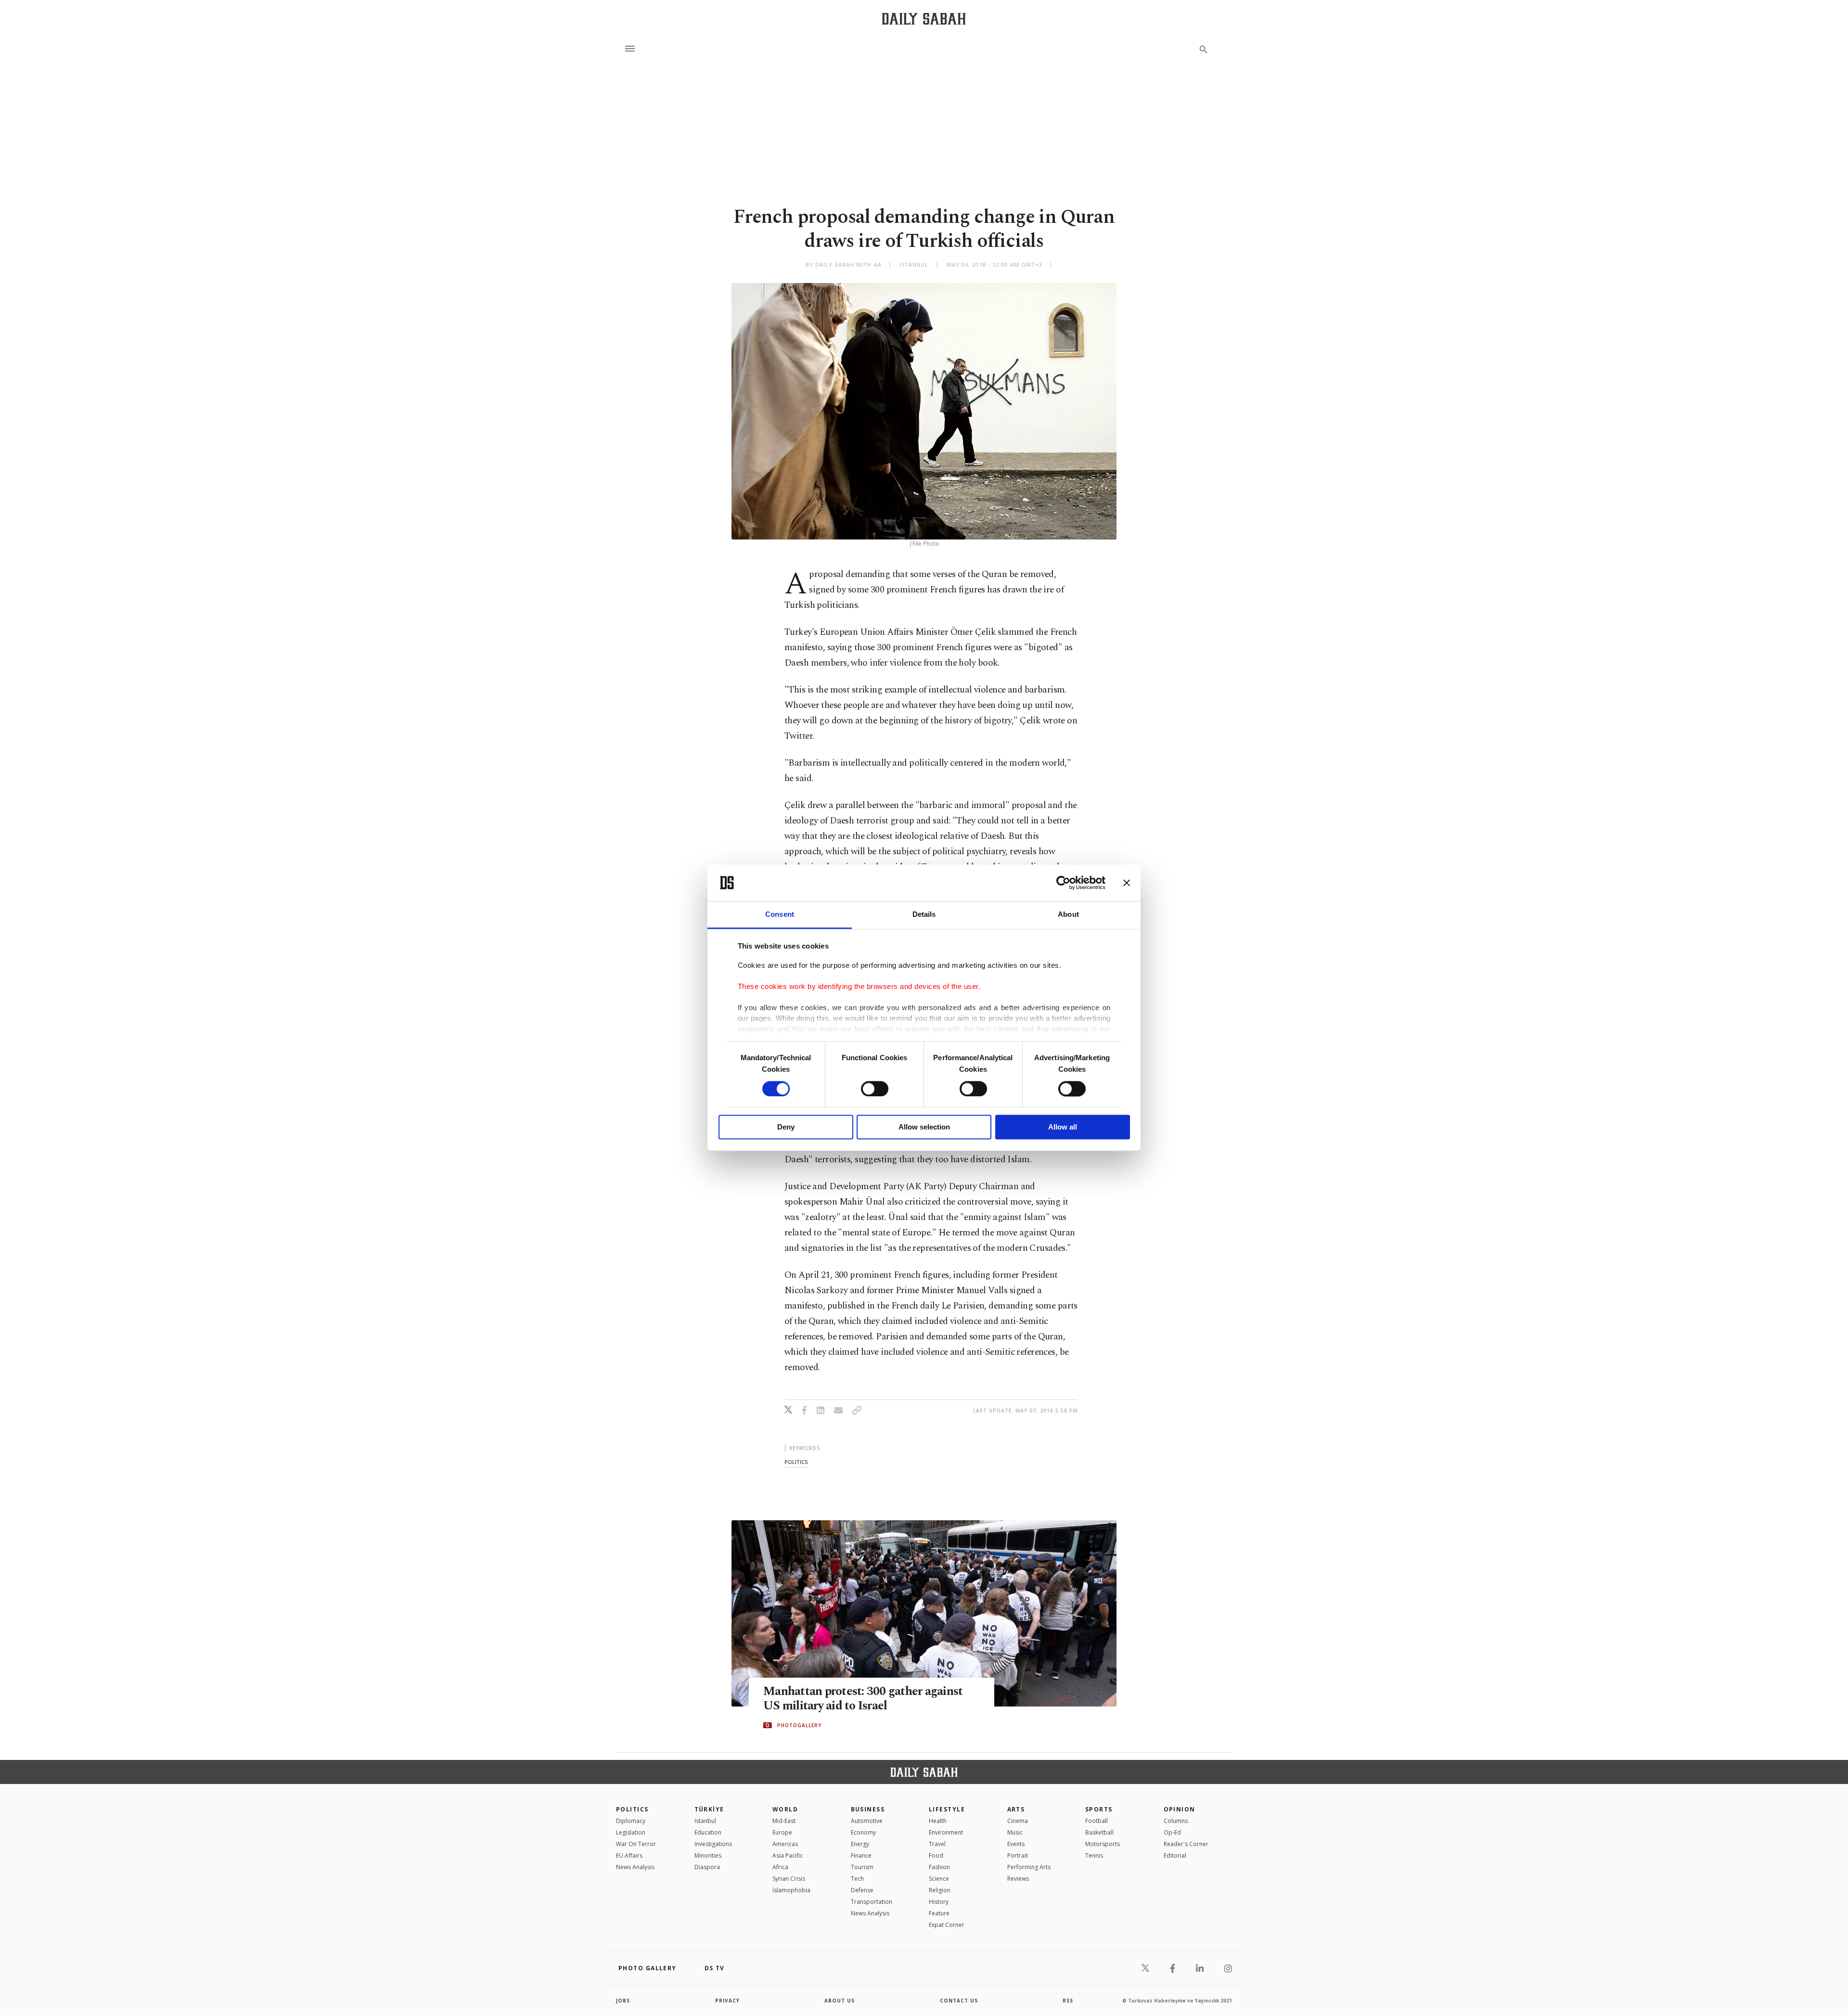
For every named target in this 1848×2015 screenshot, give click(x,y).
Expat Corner (947, 1925)
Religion (940, 1890)
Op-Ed (1172, 1832)
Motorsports (1103, 1844)
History (939, 1902)
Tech (857, 1879)
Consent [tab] (780, 915)
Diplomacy (631, 1821)
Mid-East (784, 1821)
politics (796, 1462)
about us (840, 2001)
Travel (937, 1844)
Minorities (708, 1855)
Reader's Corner (1186, 1844)
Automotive (867, 1821)
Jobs (623, 2001)
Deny (786, 1127)
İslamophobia (791, 1890)
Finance (861, 1855)
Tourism (862, 1867)
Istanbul (705, 1821)
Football (1097, 1821)
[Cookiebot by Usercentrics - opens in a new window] (1063, 883)
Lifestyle (947, 1809)
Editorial (1175, 1855)
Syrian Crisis (789, 1879)
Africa (780, 1867)
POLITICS (632, 1809)
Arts (1016, 1809)
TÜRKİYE (709, 1809)
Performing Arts (1029, 1867)
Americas (785, 1844)
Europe (782, 1832)
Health (938, 1821)
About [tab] (1068, 915)
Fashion (939, 1867)
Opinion (1180, 1809)
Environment (946, 1832)
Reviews (1018, 1879)
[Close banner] (1127, 883)
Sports (1099, 1809)
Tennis (1094, 1855)
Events (1016, 1844)
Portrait (1018, 1855)
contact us (959, 2001)
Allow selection (924, 1127)
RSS (1068, 2001)
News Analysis (635, 1867)
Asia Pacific (788, 1855)
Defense (862, 1890)
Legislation (631, 1832)
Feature (939, 1913)
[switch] (875, 1089)
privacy (727, 2001)
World (785, 1809)
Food (936, 1855)
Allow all (1063, 1127)
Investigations (713, 1844)
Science (939, 1879)
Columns (1176, 1821)
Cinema (1018, 1821)
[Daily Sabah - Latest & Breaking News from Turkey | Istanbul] (924, 19)
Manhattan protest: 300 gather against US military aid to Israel (863, 1699)
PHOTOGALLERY (799, 1725)
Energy (860, 1844)
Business (868, 1809)
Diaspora (707, 1867)
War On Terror (636, 1844)
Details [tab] (924, 915)
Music (1015, 1832)
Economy (863, 1832)
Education (708, 1832)
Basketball (1099, 1832)
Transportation (872, 1902)
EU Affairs (629, 1855)
